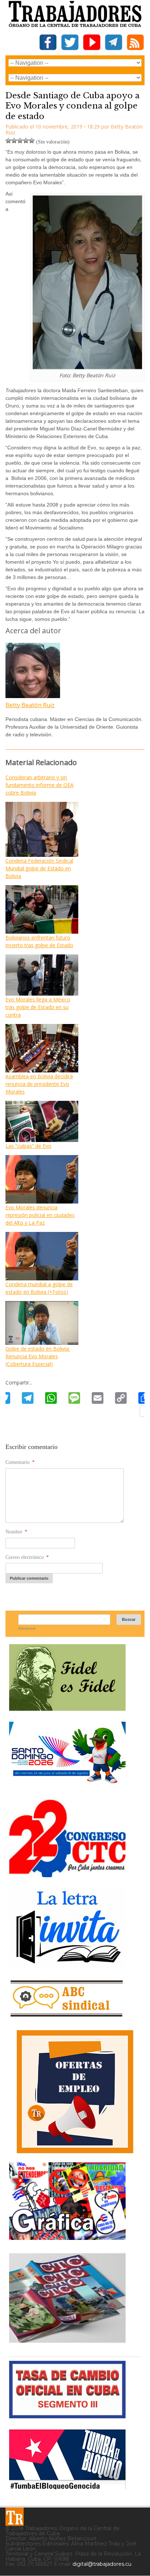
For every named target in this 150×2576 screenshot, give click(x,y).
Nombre (16, 1532)
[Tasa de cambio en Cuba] (67, 2416)
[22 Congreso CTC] (67, 1874)
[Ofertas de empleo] (75, 2092)
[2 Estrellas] (14, 141)
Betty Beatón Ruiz (30, 705)
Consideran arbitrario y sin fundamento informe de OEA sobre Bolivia (40, 785)
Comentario (20, 1462)
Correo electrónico (27, 1557)
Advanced (27, 1628)
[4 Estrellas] (26, 141)
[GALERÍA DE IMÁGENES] (67, 2237)
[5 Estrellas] (32, 141)
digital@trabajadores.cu (102, 2564)
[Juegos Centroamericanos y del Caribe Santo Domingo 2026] (67, 1786)
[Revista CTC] (67, 2343)
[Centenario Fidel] (67, 1708)
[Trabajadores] (15, 2517)
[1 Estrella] (8, 141)
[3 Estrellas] (20, 141)
